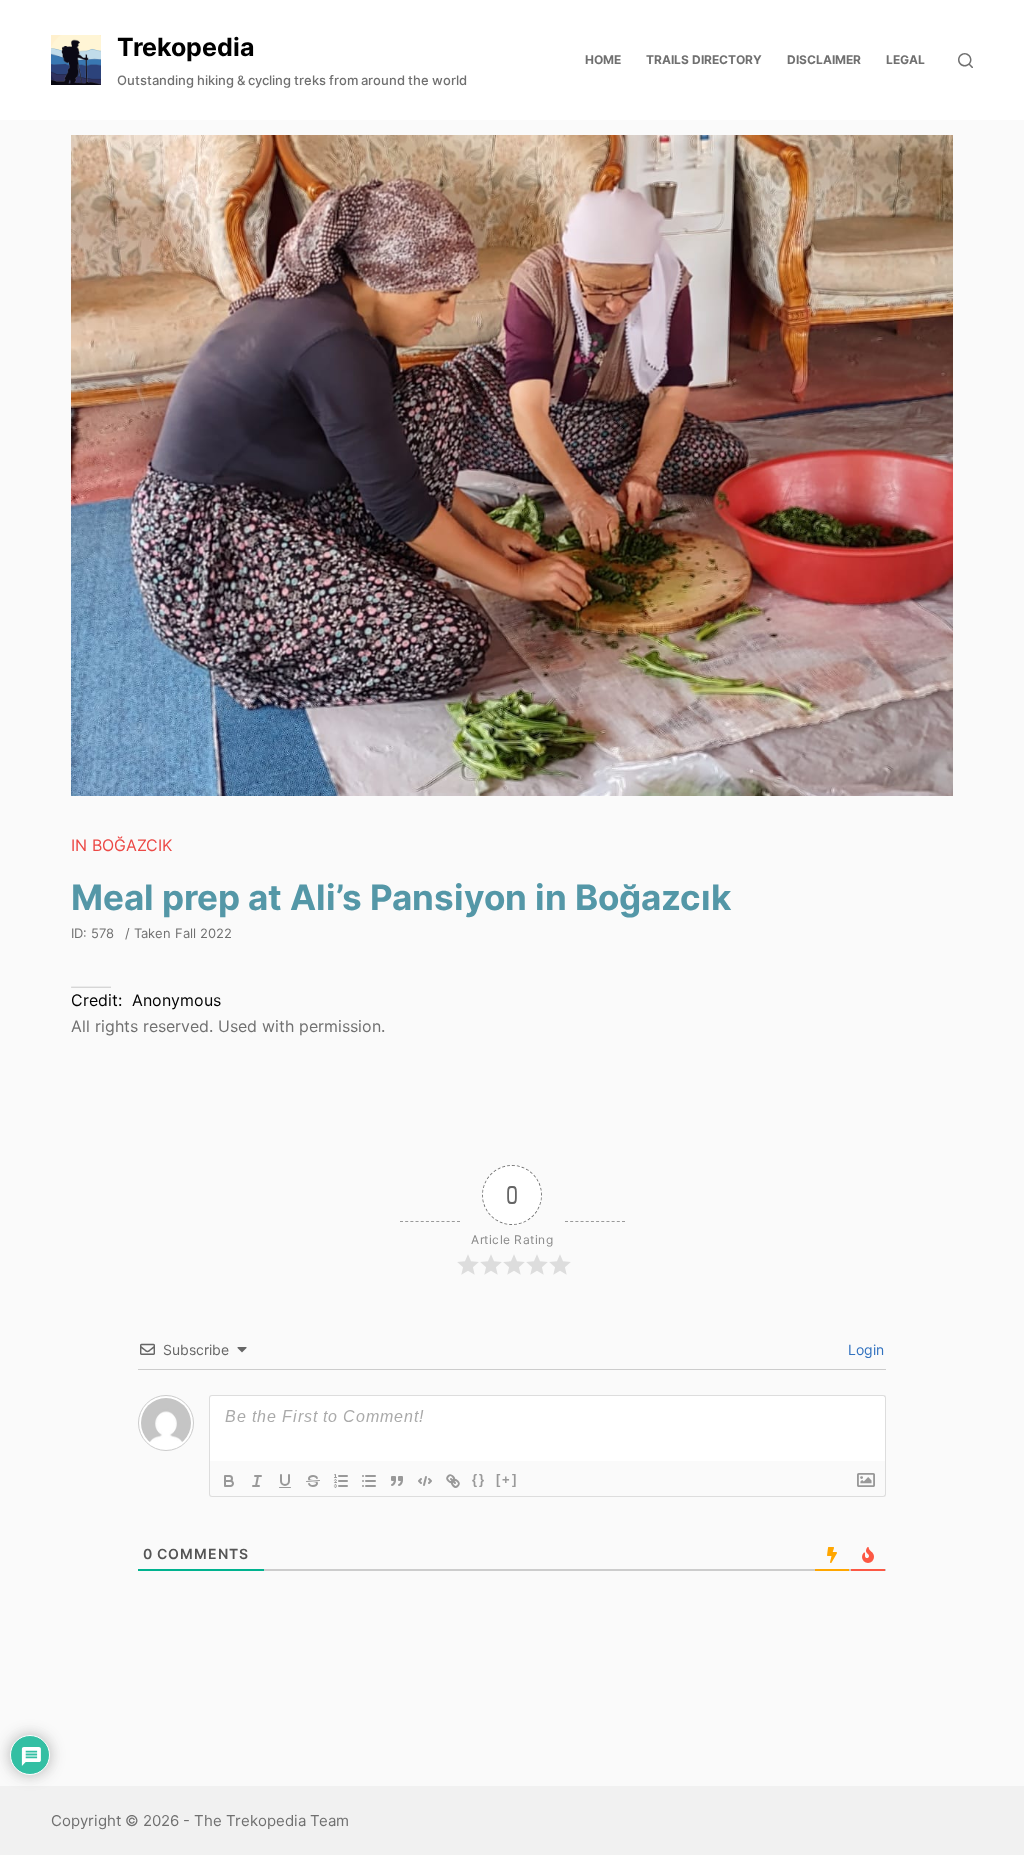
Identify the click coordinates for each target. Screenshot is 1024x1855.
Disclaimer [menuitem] (824, 59)
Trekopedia (186, 47)
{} (479, 1479)
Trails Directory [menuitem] (704, 59)
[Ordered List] (341, 1481)
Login (864, 1349)
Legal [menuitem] (905, 59)
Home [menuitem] (603, 59)
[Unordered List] (369, 1481)
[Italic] (257, 1481)
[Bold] (229, 1481)
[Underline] (285, 1481)
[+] (507, 1479)
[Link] (453, 1481)
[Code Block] (425, 1481)
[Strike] (313, 1481)
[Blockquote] (397, 1481)
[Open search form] (965, 60)
